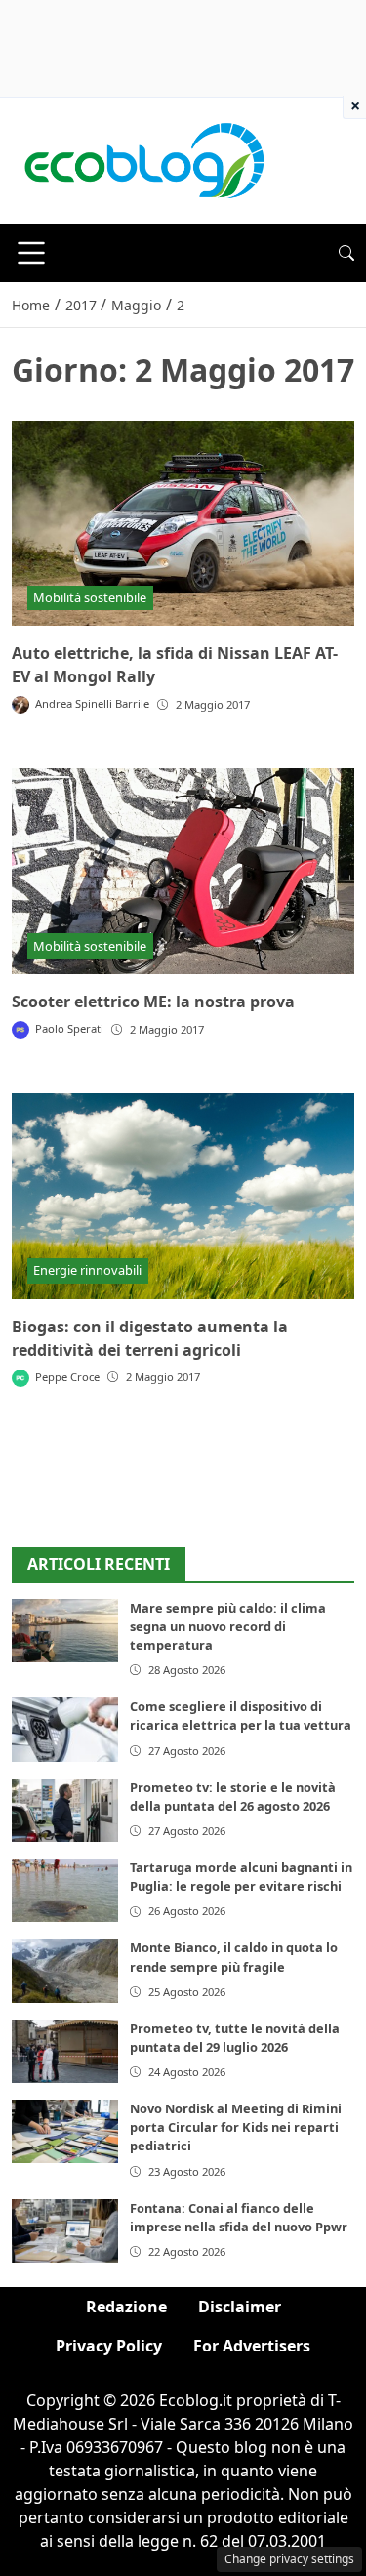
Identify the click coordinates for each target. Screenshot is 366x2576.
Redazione (126, 2307)
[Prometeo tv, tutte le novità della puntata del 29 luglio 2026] (65, 2051)
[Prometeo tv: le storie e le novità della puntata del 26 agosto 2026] (65, 1810)
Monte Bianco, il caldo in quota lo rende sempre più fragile (234, 1957)
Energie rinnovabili (87, 1270)
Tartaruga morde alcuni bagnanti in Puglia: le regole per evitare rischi (241, 1877)
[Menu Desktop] (31, 253)
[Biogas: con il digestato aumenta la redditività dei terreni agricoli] (183, 1196)
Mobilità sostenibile (90, 597)
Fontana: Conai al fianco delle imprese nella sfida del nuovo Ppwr (239, 2217)
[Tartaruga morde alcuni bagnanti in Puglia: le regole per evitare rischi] (65, 1890)
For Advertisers (252, 2346)
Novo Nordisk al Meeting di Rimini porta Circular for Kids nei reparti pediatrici (236, 2127)
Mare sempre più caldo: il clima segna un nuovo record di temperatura (228, 1626)
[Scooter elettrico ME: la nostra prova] (183, 871)
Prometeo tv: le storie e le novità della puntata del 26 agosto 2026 (233, 1797)
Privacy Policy (109, 2346)
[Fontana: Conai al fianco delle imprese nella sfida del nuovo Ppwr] (65, 2231)
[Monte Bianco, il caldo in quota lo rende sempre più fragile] (65, 1970)
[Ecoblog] (143, 159)
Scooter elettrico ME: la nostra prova (153, 1002)
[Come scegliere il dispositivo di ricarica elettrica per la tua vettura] (65, 1729)
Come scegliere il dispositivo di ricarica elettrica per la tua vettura (241, 1716)
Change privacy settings (289, 2559)
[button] (346, 253)
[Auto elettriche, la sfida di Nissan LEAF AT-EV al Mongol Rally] (183, 524)
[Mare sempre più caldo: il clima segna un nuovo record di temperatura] (65, 1631)
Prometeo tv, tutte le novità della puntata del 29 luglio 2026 (235, 2038)
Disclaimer (240, 2307)
